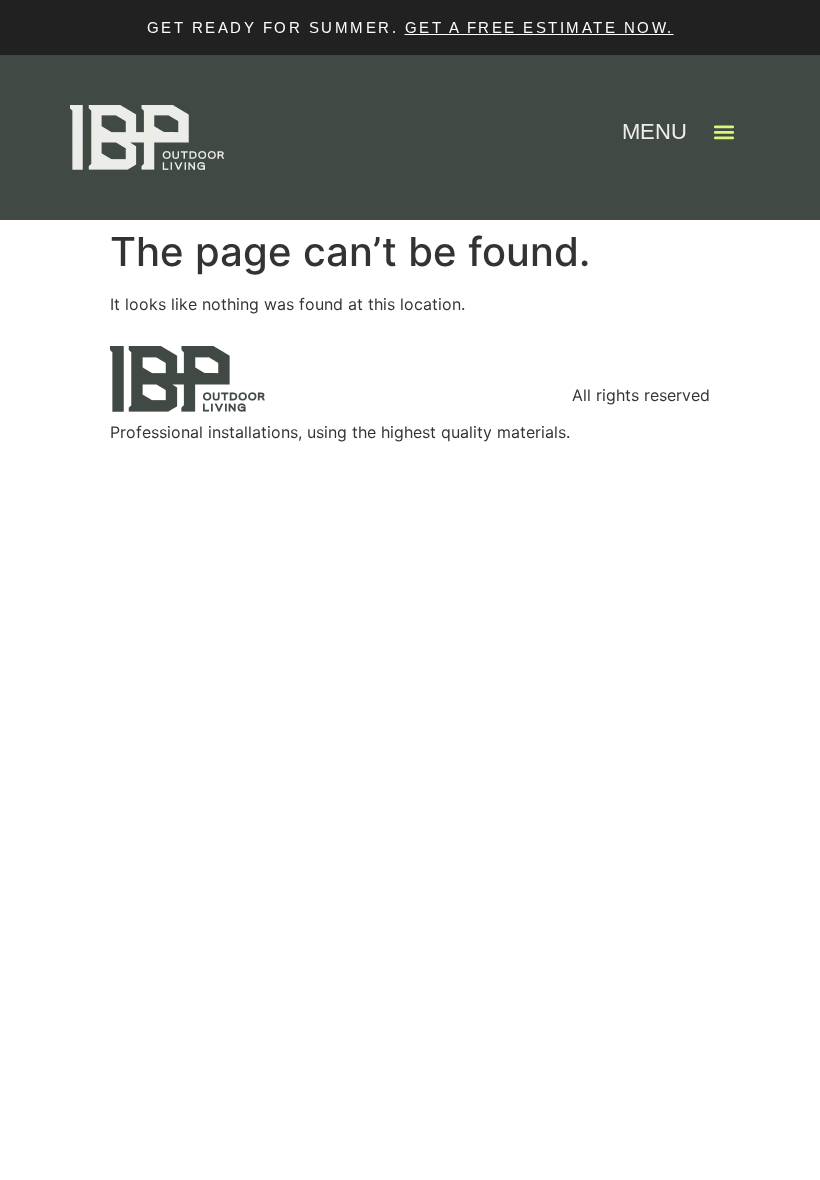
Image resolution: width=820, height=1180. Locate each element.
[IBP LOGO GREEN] (340, 379)
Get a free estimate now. (539, 27)
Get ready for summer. (276, 27)
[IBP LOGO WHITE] (147, 137)
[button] (723, 131)
